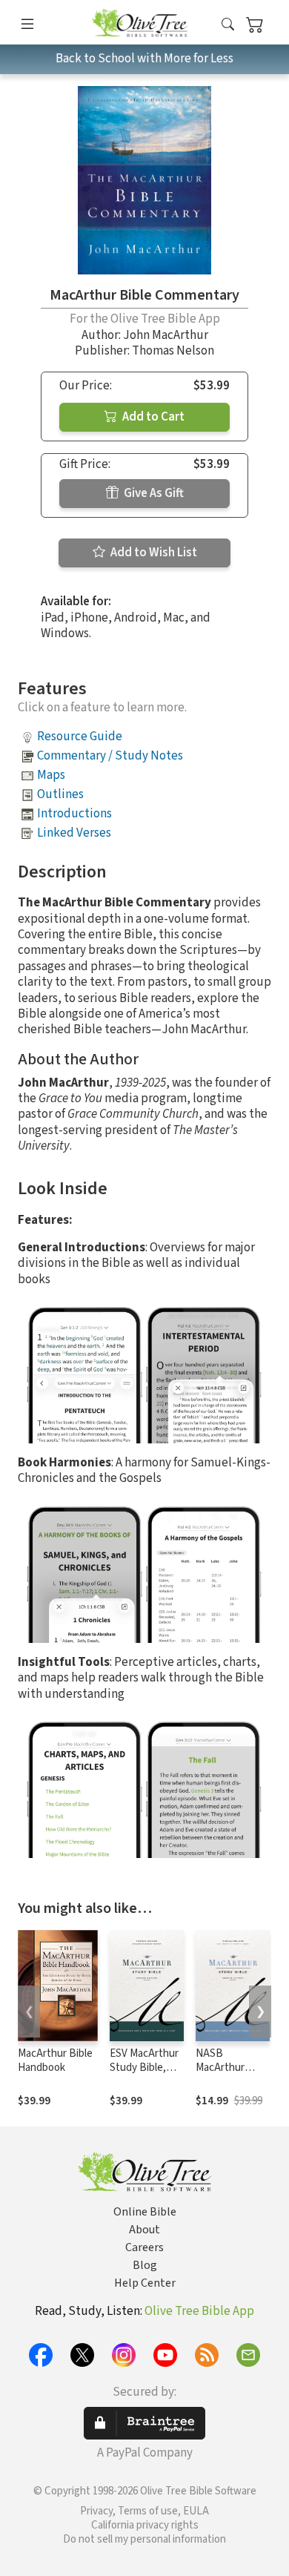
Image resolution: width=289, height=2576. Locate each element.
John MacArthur (166, 335)
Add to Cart (152, 417)
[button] (228, 25)
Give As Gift (153, 493)
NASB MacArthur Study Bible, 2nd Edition (224, 2075)
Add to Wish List (153, 553)
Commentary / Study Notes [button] (110, 756)
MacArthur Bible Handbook (55, 2061)
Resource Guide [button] (80, 737)
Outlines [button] (60, 794)
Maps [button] (51, 775)
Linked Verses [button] (74, 833)
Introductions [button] (74, 814)
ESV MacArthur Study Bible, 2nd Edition (144, 2068)
